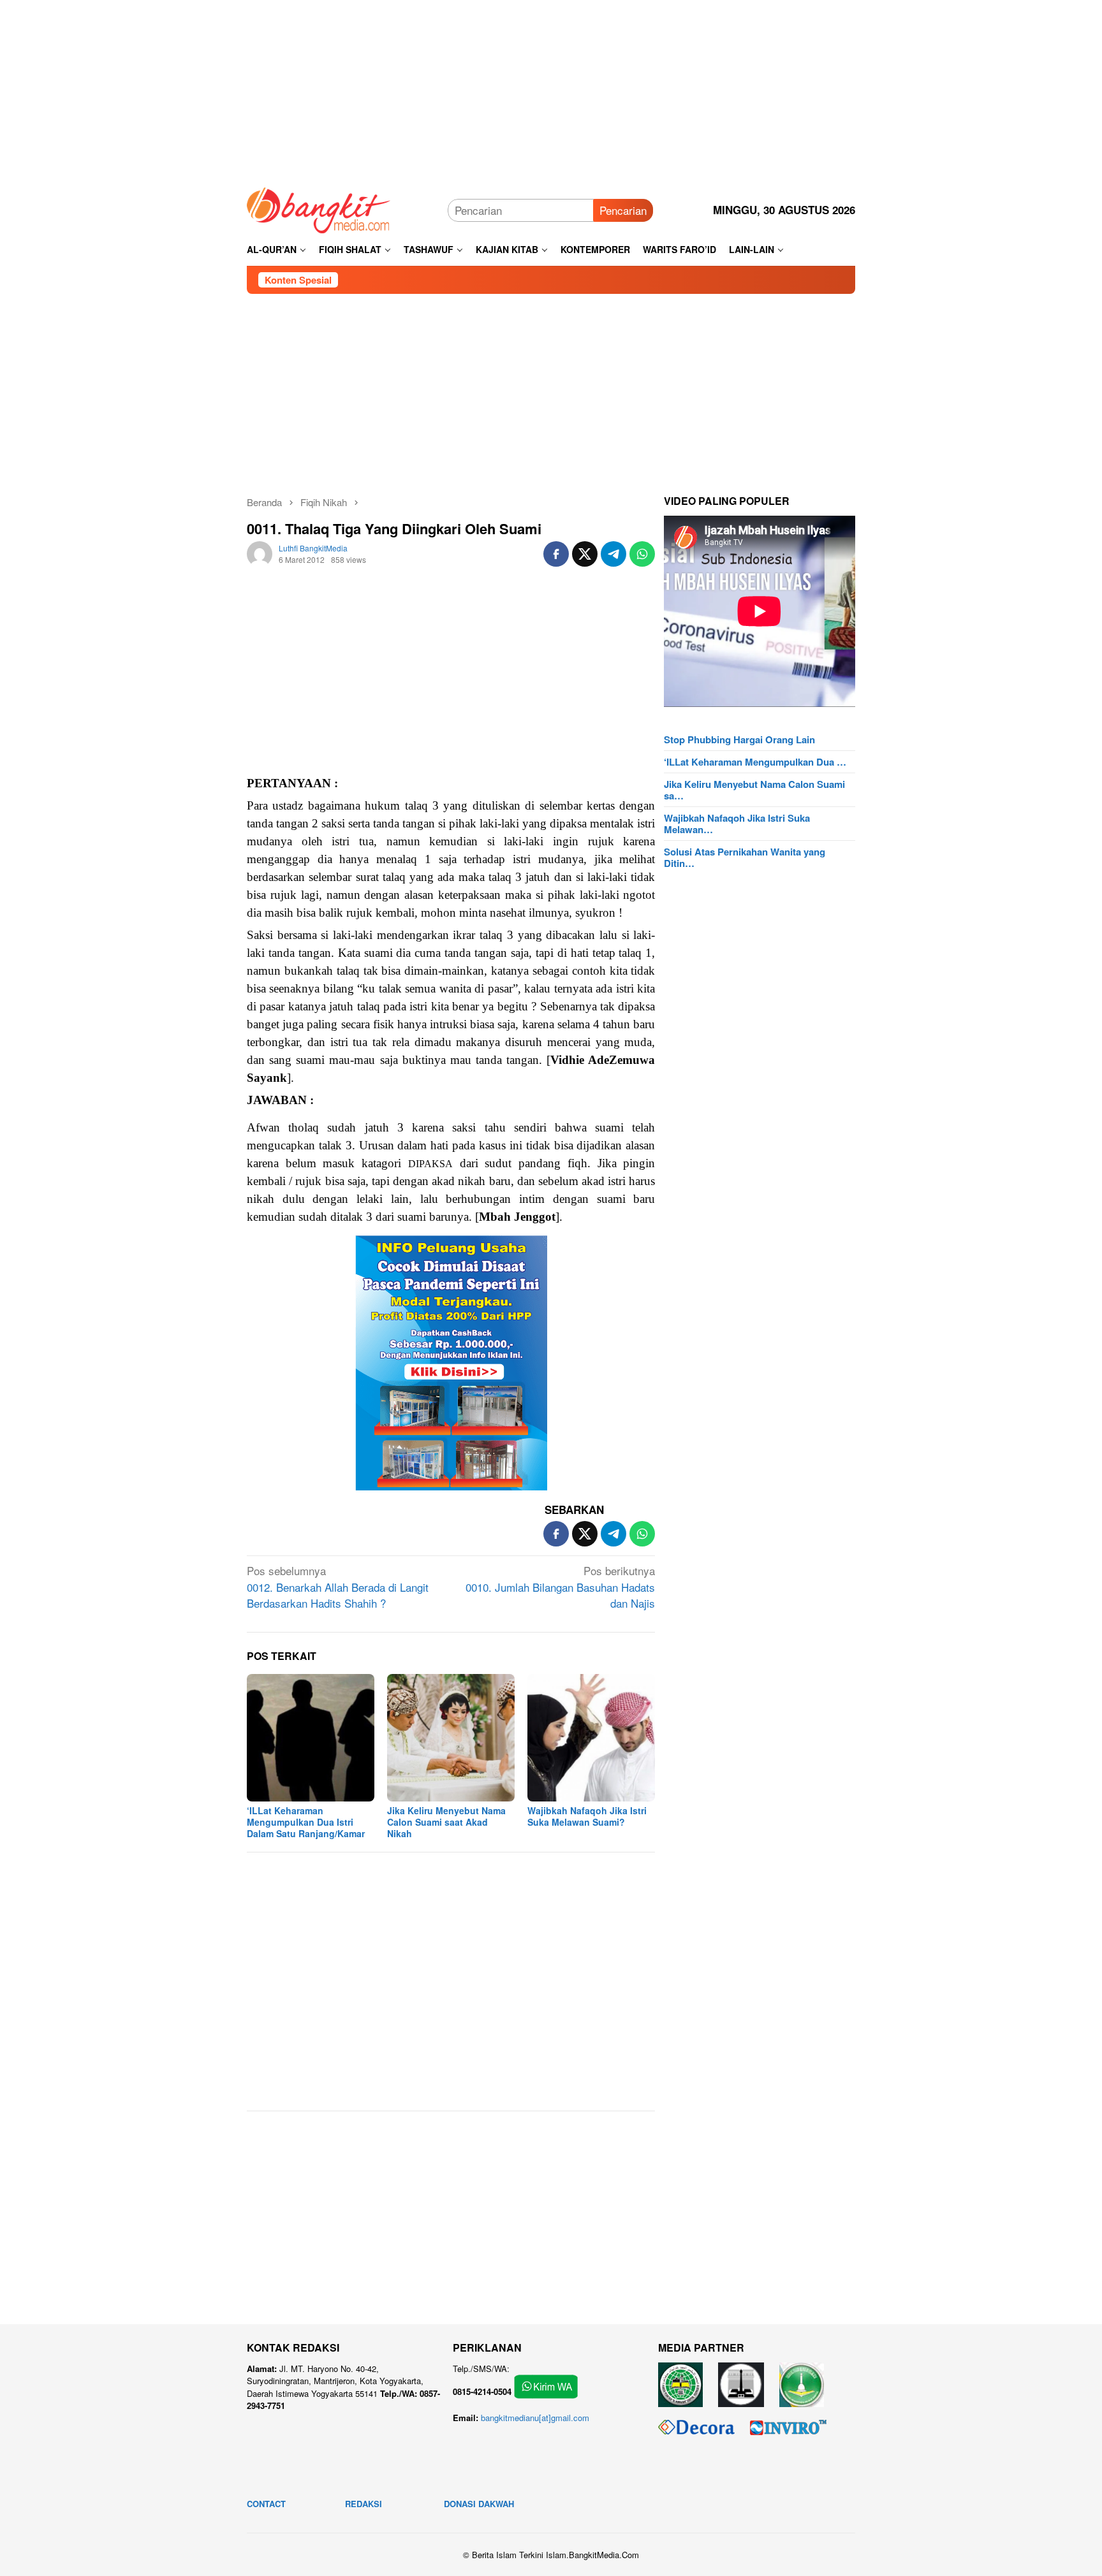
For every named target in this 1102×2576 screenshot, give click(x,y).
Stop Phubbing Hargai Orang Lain (739, 739)
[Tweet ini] (585, 554)
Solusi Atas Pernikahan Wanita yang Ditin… (745, 857)
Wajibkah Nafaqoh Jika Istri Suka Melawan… (737, 824)
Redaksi (364, 2504)
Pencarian (623, 210)
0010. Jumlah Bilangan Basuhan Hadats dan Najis (560, 1587)
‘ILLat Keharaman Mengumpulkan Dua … (755, 762)
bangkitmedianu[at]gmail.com (535, 2418)
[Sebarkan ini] (556, 554)
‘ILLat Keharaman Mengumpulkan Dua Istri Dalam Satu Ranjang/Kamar (306, 1822)
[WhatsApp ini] (642, 554)
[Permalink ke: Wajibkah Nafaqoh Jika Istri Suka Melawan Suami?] (591, 1738)
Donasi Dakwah (479, 2504)
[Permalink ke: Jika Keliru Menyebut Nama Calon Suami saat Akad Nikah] (451, 1738)
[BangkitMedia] (319, 208)
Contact (266, 2504)
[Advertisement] (551, 89)
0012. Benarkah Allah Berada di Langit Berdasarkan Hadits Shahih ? (338, 1587)
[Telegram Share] (613, 554)
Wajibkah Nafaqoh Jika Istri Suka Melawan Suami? (587, 1816)
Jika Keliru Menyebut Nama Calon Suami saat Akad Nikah (446, 1822)
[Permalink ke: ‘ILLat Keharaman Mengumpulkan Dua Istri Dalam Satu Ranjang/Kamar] (311, 1738)
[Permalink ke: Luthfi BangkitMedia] (260, 552)
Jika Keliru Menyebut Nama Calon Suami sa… (754, 790)
